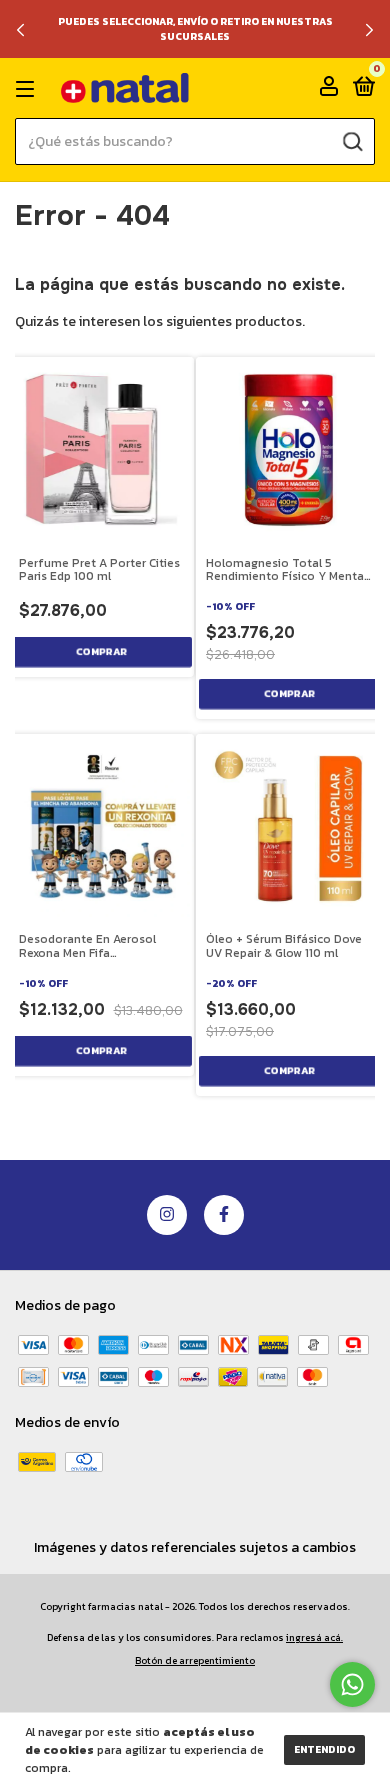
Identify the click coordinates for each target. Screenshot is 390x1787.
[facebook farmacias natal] (224, 1215)
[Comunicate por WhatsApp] (352, 1684)
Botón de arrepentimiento (195, 1660)
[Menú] (28, 89)
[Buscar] (351, 141)
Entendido (324, 1749)
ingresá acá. (314, 1637)
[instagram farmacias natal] (167, 1215)
